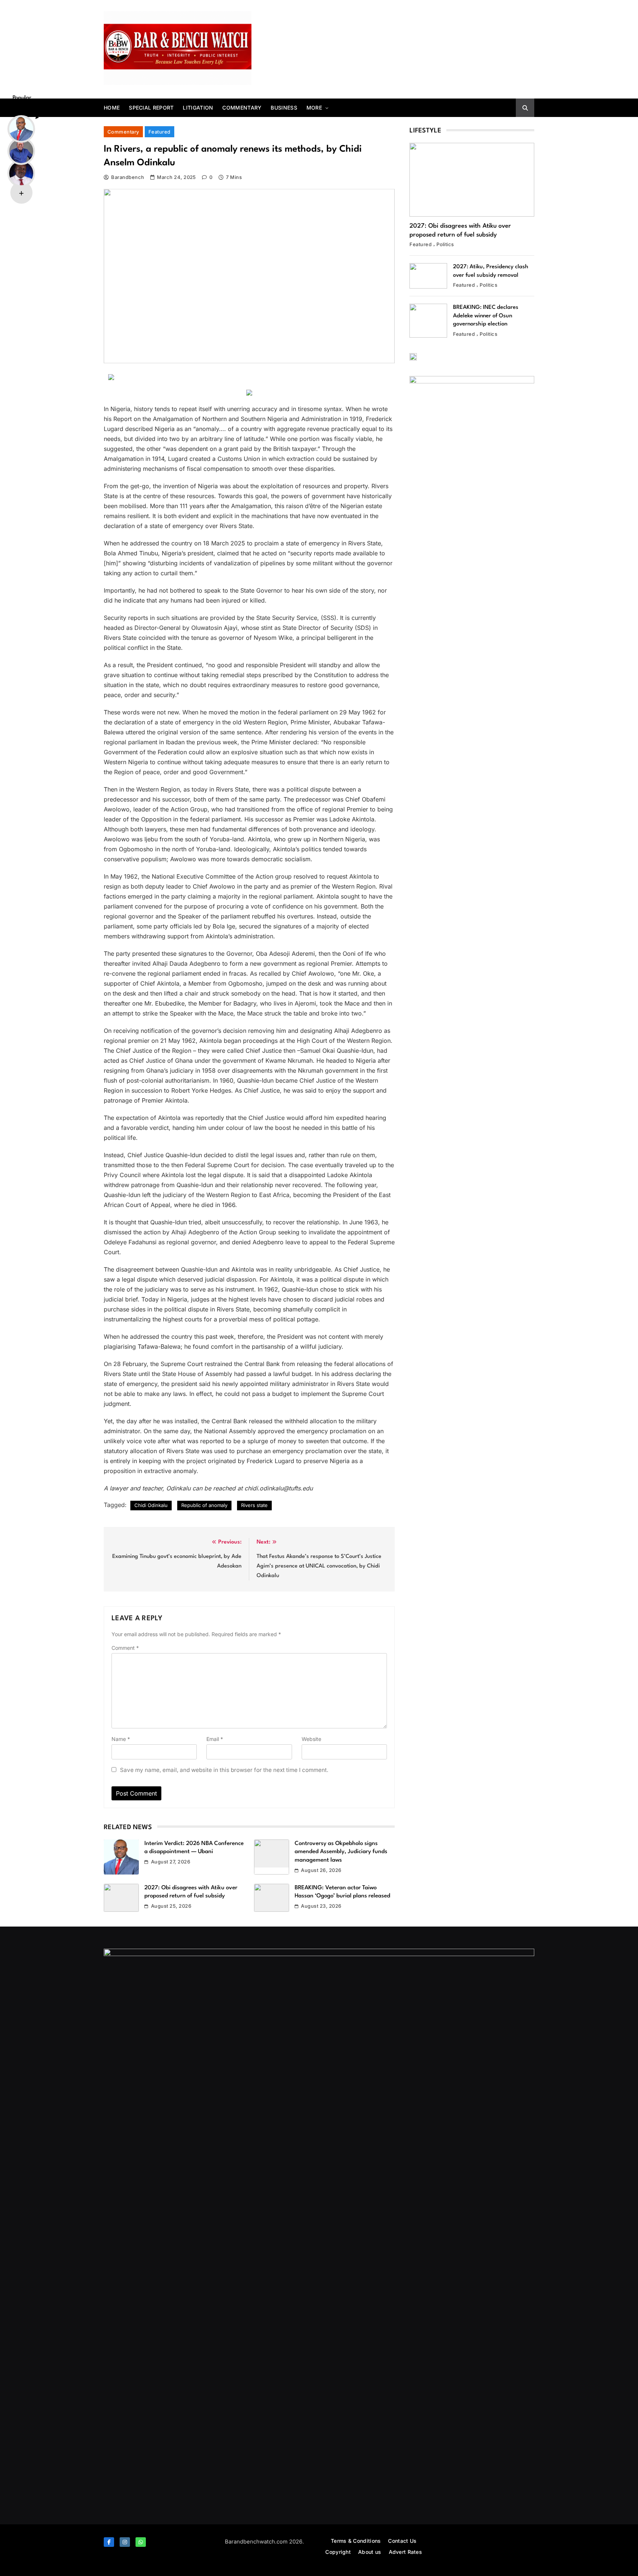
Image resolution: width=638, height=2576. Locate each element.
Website (311, 1739)
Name (121, 1739)
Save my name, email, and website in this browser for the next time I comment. (224, 1770)
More (314, 108)
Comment (125, 1648)
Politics (445, 244)
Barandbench (128, 177)
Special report (151, 108)
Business (284, 108)
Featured (159, 132)
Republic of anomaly (204, 1505)
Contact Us (402, 2541)
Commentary (242, 108)
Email (215, 1739)
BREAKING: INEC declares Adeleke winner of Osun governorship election (486, 316)
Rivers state (254, 1505)
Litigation (198, 108)
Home (112, 108)
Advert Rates (406, 2552)
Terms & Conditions (356, 2541)
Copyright (338, 2552)
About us (370, 2552)
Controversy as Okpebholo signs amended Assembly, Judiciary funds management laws (341, 1852)
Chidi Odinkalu (151, 1505)
